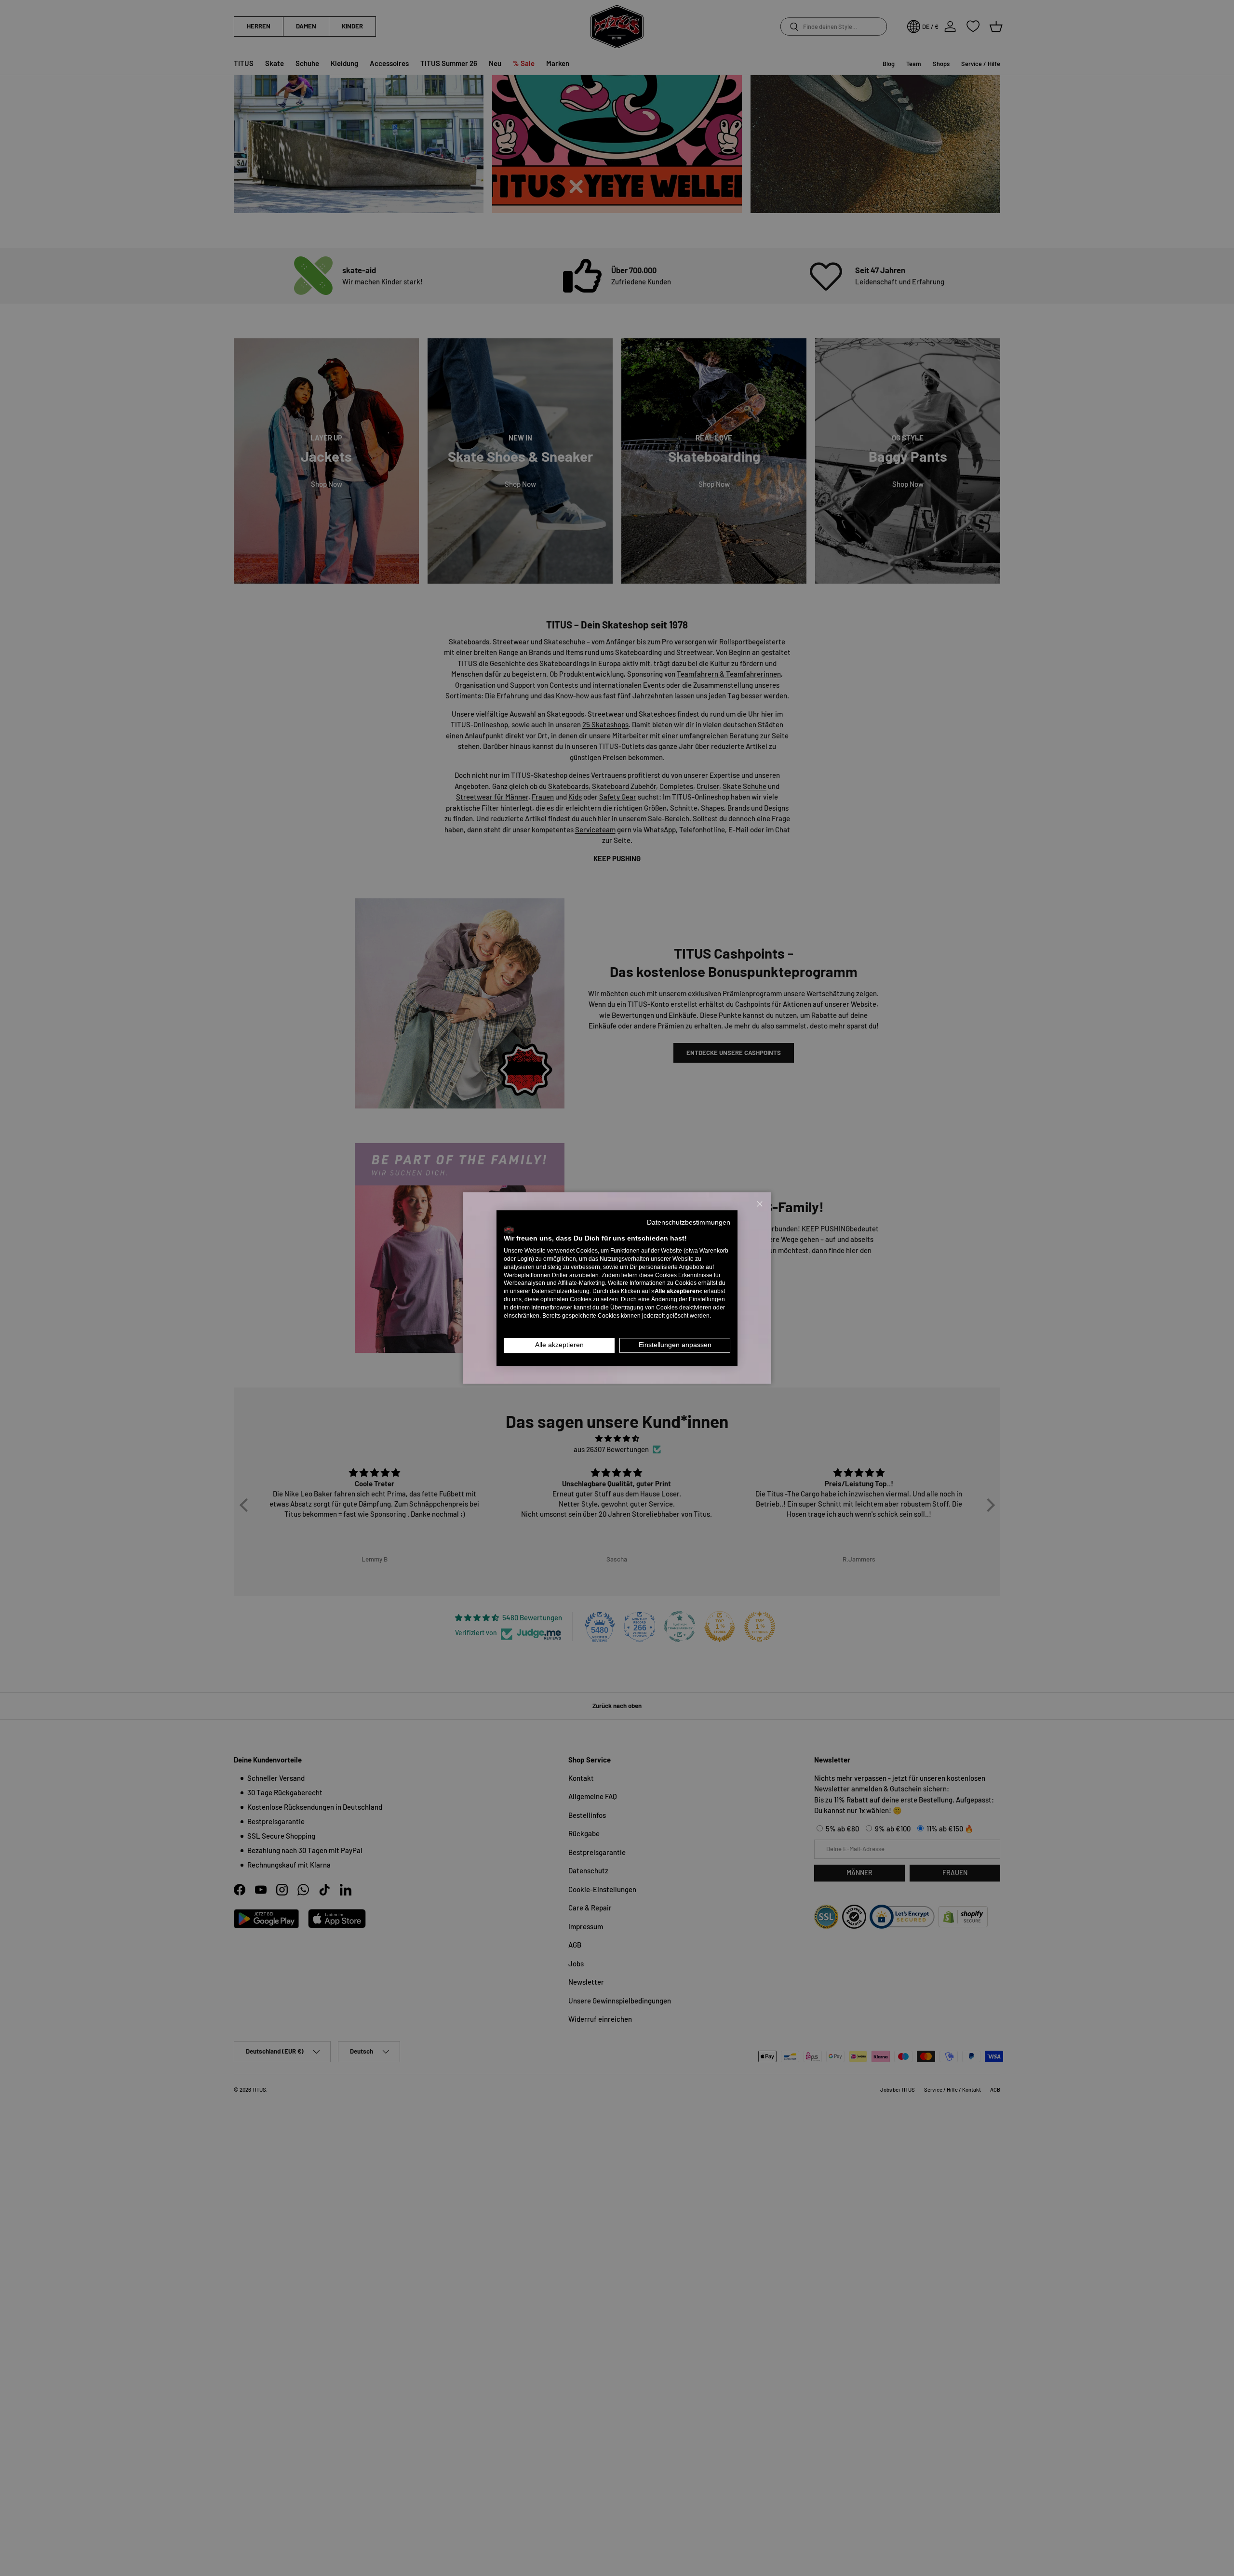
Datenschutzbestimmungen (689, 1222)
